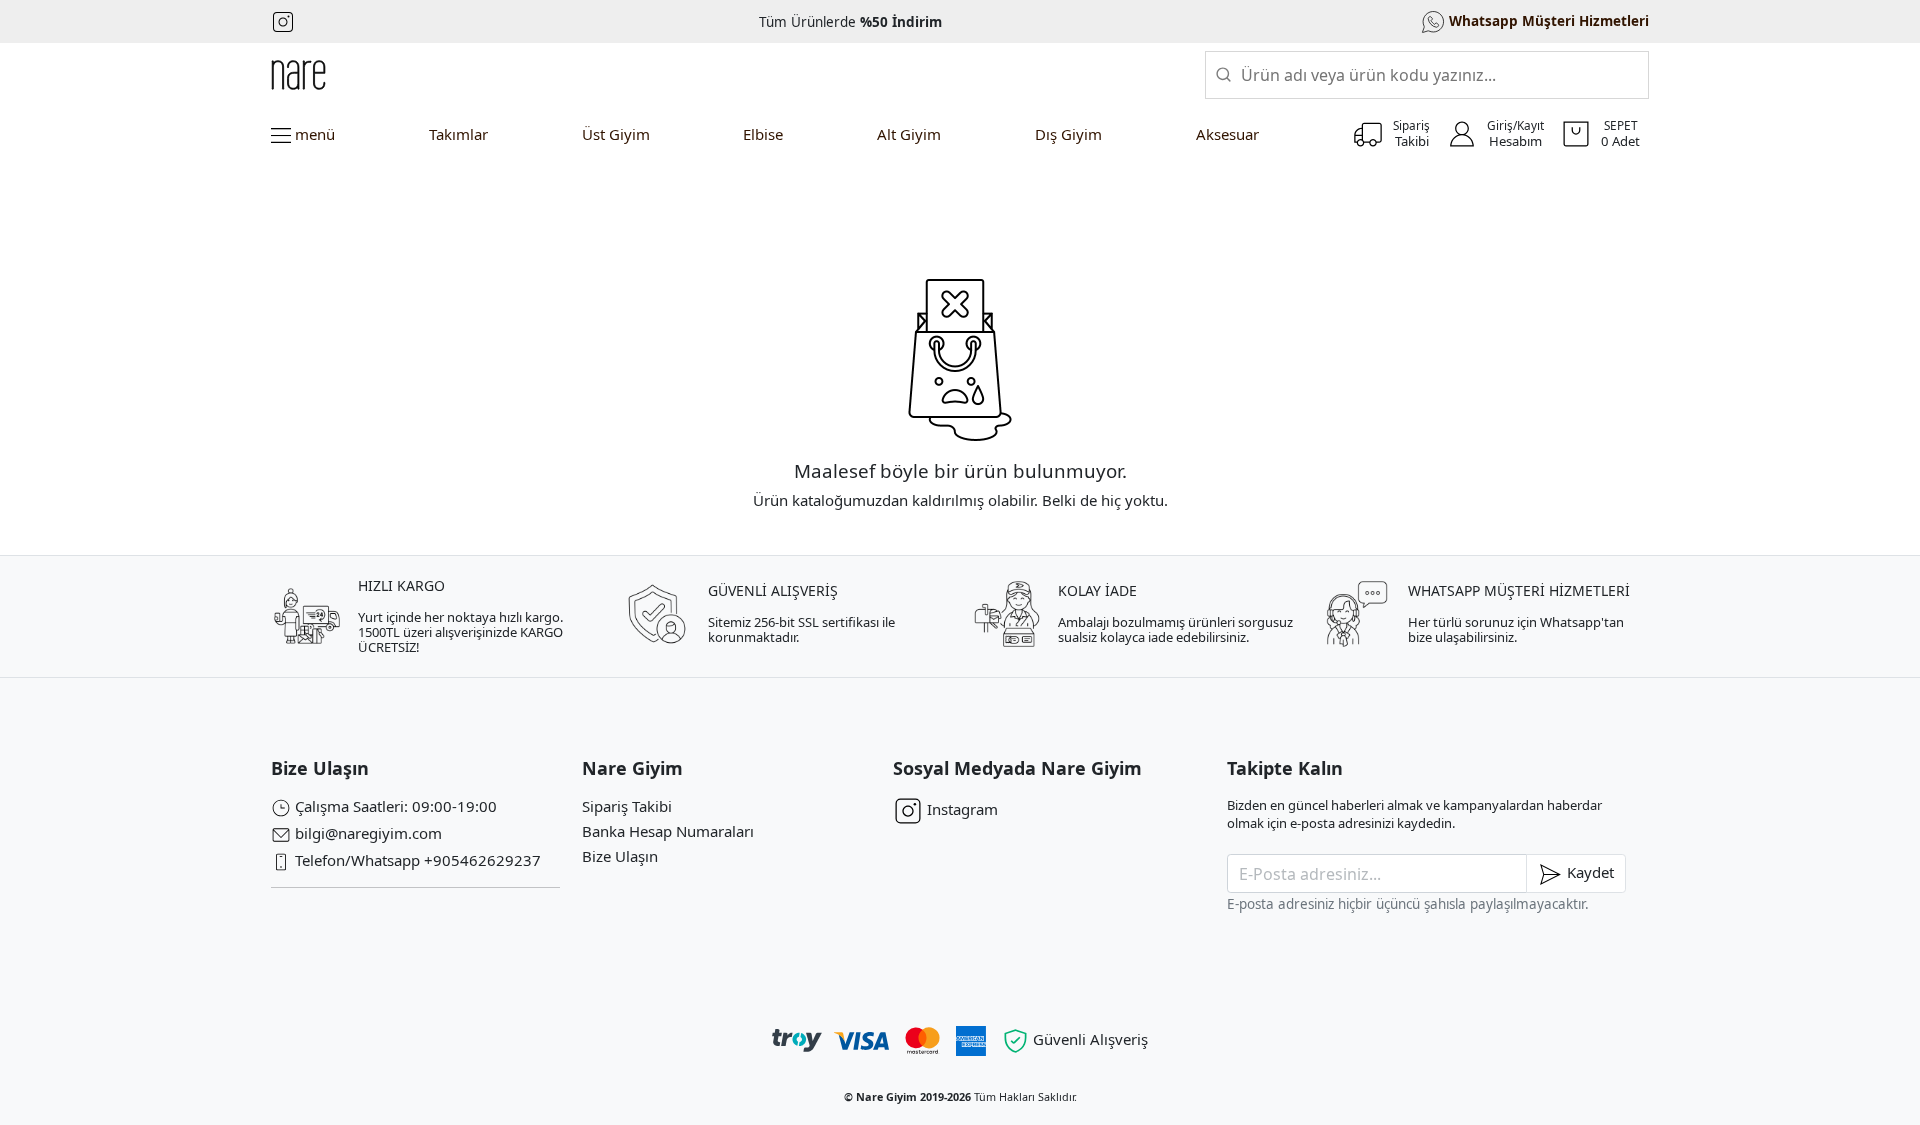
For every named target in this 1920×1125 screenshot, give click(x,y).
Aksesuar (1227, 134)
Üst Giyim (616, 134)
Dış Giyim (1068, 134)
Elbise (763, 134)
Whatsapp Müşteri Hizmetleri (1547, 20)
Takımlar (458, 134)
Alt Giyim (909, 134)
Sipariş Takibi (627, 806)
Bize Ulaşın (620, 856)
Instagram (960, 809)
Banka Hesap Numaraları (668, 831)
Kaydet (1588, 872)
